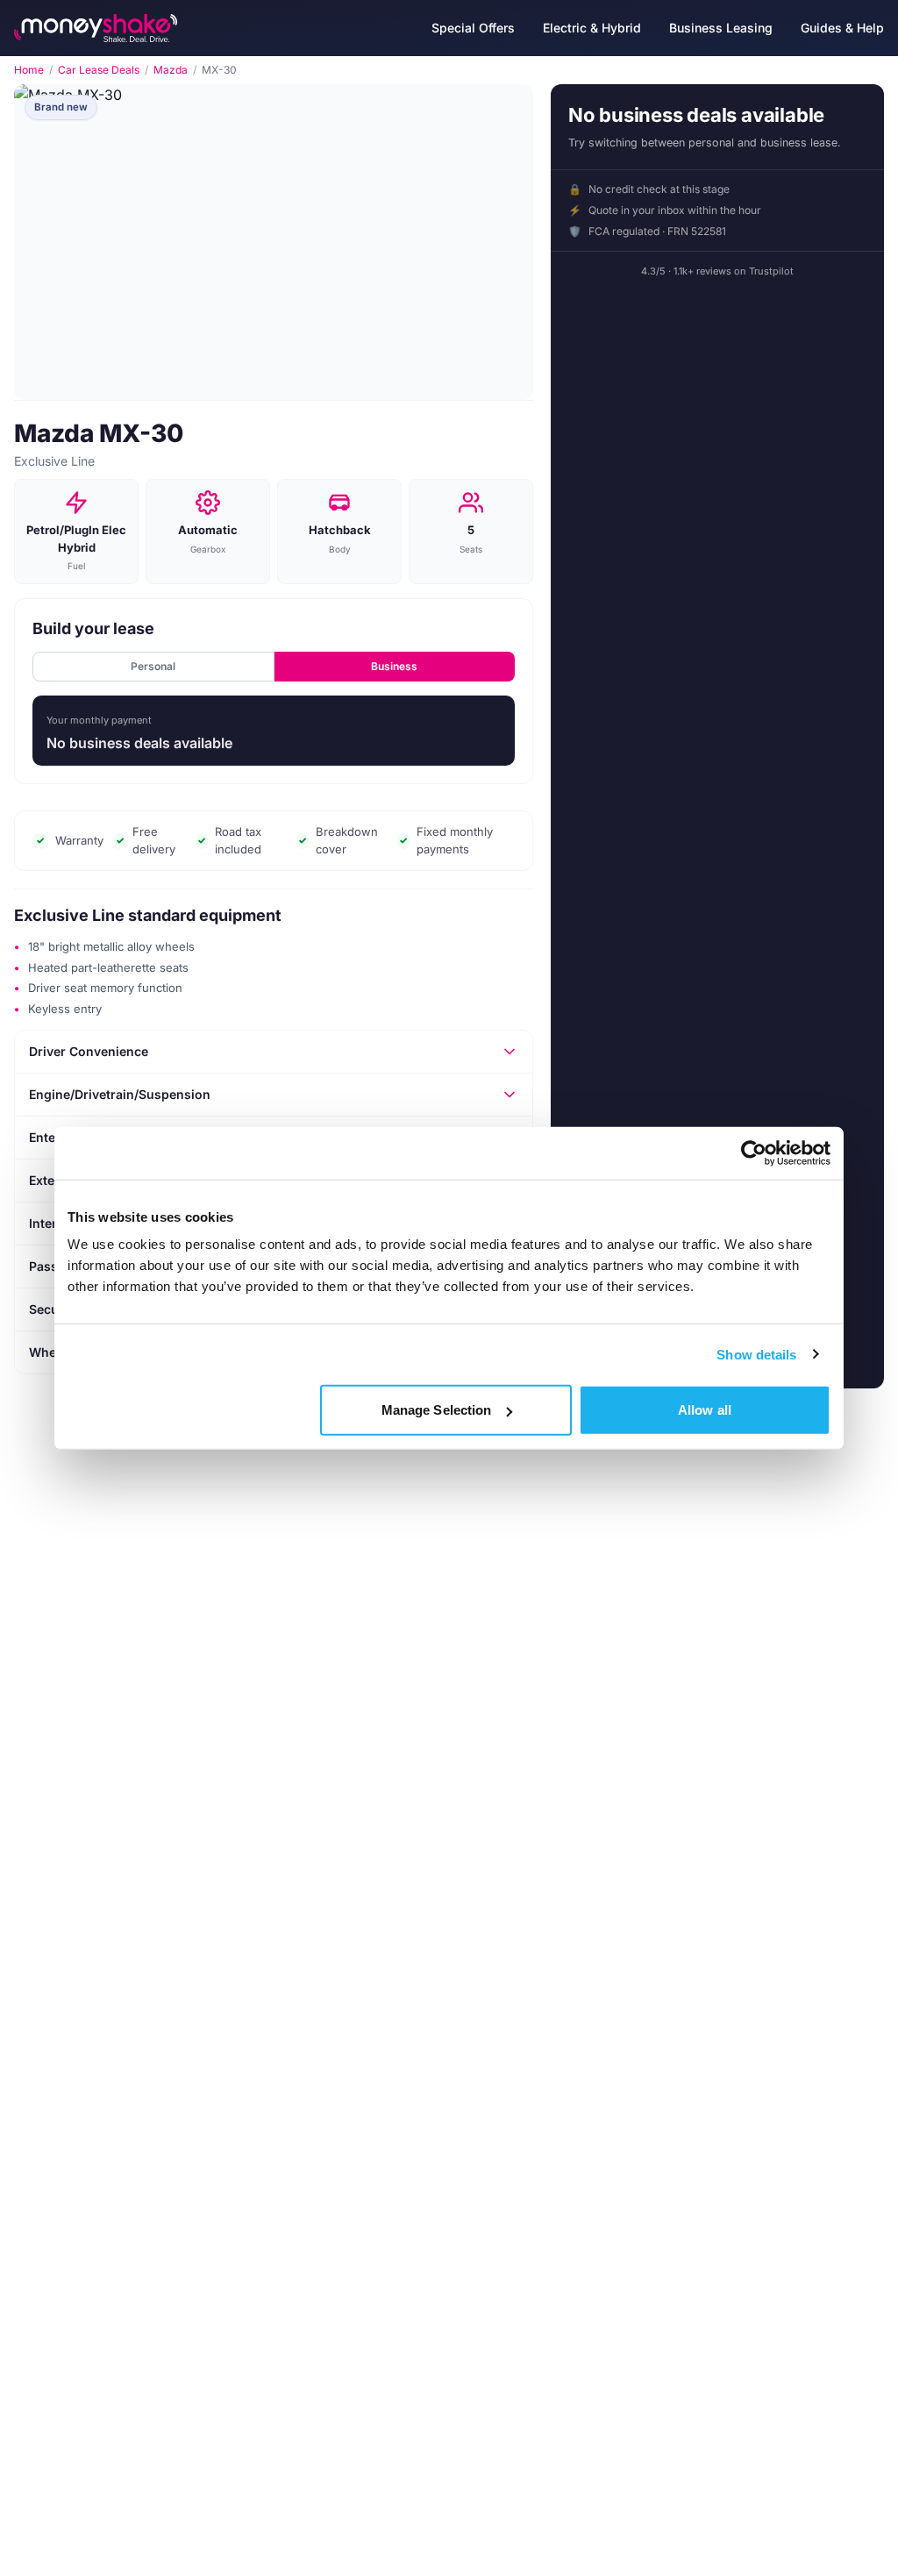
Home (29, 70)
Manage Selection (437, 1410)
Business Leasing (721, 28)
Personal (153, 666)
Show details (756, 1354)
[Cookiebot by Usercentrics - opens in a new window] (754, 1152)
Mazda (171, 70)
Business (394, 666)
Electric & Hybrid (592, 28)
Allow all (705, 1410)
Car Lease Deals (99, 70)
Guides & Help (842, 28)
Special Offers (473, 28)
